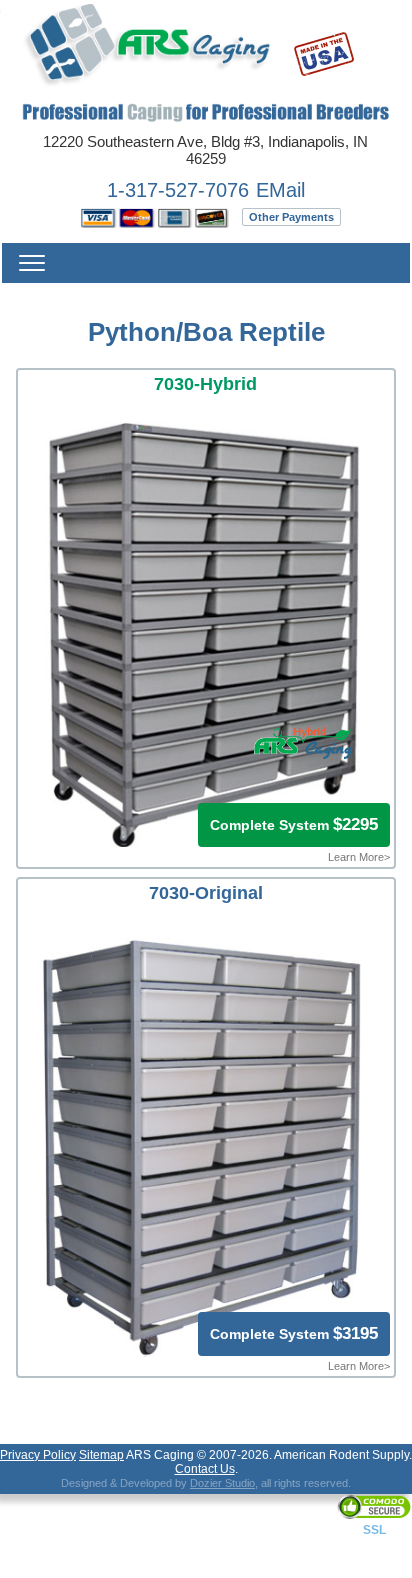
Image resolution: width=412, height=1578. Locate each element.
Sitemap (101, 1455)
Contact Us (205, 1469)
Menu (32, 263)
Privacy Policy (38, 1455)
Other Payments (291, 217)
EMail (280, 190)
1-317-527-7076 (178, 190)
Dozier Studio (222, 1483)
